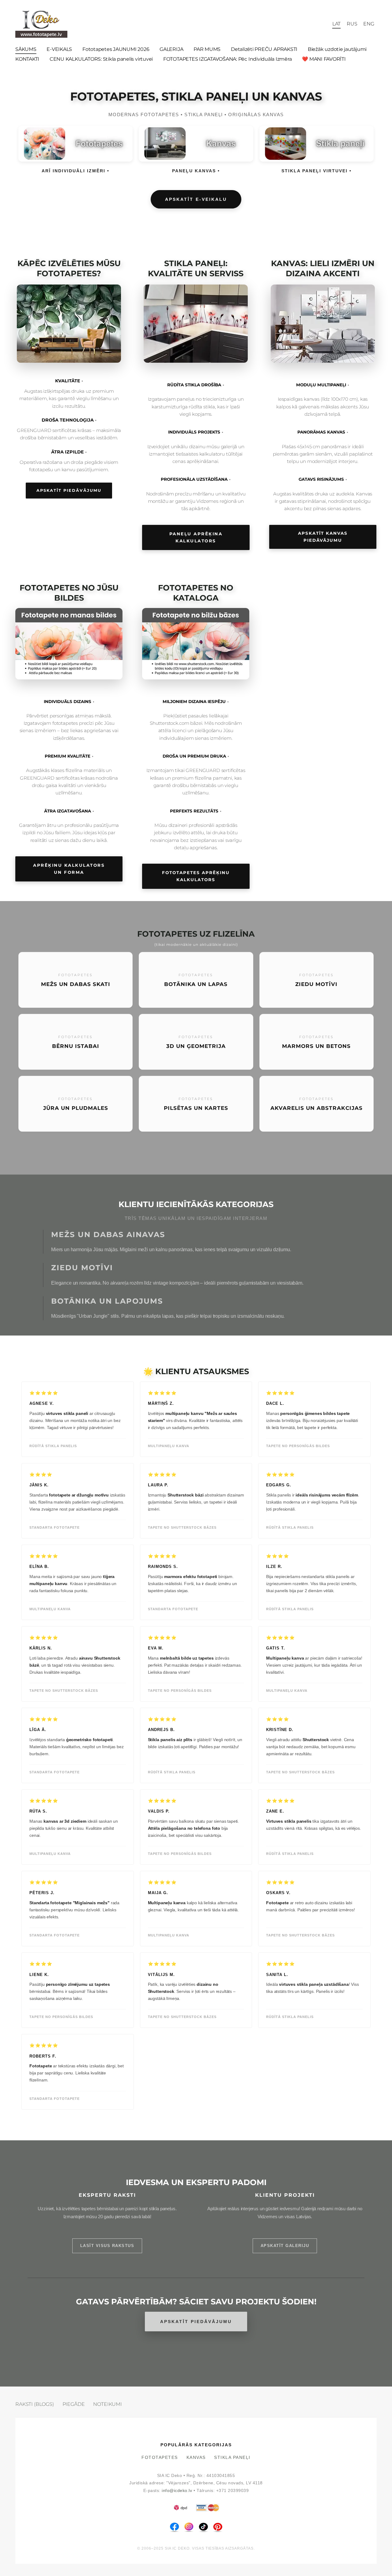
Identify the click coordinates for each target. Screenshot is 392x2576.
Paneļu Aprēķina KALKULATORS (196, 537)
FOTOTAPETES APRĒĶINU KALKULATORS (196, 876)
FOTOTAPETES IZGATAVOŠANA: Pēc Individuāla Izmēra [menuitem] (227, 59)
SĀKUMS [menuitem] (26, 49)
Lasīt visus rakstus (107, 2246)
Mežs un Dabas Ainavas (108, 1234)
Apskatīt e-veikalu (196, 199)
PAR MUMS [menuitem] (207, 49)
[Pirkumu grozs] (323, 24)
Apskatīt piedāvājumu (69, 490)
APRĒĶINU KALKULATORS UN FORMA (69, 869)
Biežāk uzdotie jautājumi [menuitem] (337, 49)
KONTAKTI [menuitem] (27, 59)
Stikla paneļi (232, 2458)
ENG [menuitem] (369, 24)
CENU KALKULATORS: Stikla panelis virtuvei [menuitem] (101, 59)
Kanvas (196, 2458)
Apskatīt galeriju (285, 2246)
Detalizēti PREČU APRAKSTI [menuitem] (264, 49)
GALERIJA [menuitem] (171, 49)
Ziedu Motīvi (82, 1268)
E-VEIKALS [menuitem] (59, 49)
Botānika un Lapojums (107, 1301)
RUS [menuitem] (352, 24)
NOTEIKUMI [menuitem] (107, 2404)
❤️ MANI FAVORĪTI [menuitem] (324, 59)
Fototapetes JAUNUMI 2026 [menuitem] (116, 49)
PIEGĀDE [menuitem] (74, 2404)
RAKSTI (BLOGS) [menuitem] (35, 2404)
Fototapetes (160, 2458)
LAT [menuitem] (337, 24)
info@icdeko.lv (177, 2491)
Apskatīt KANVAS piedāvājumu (323, 537)
